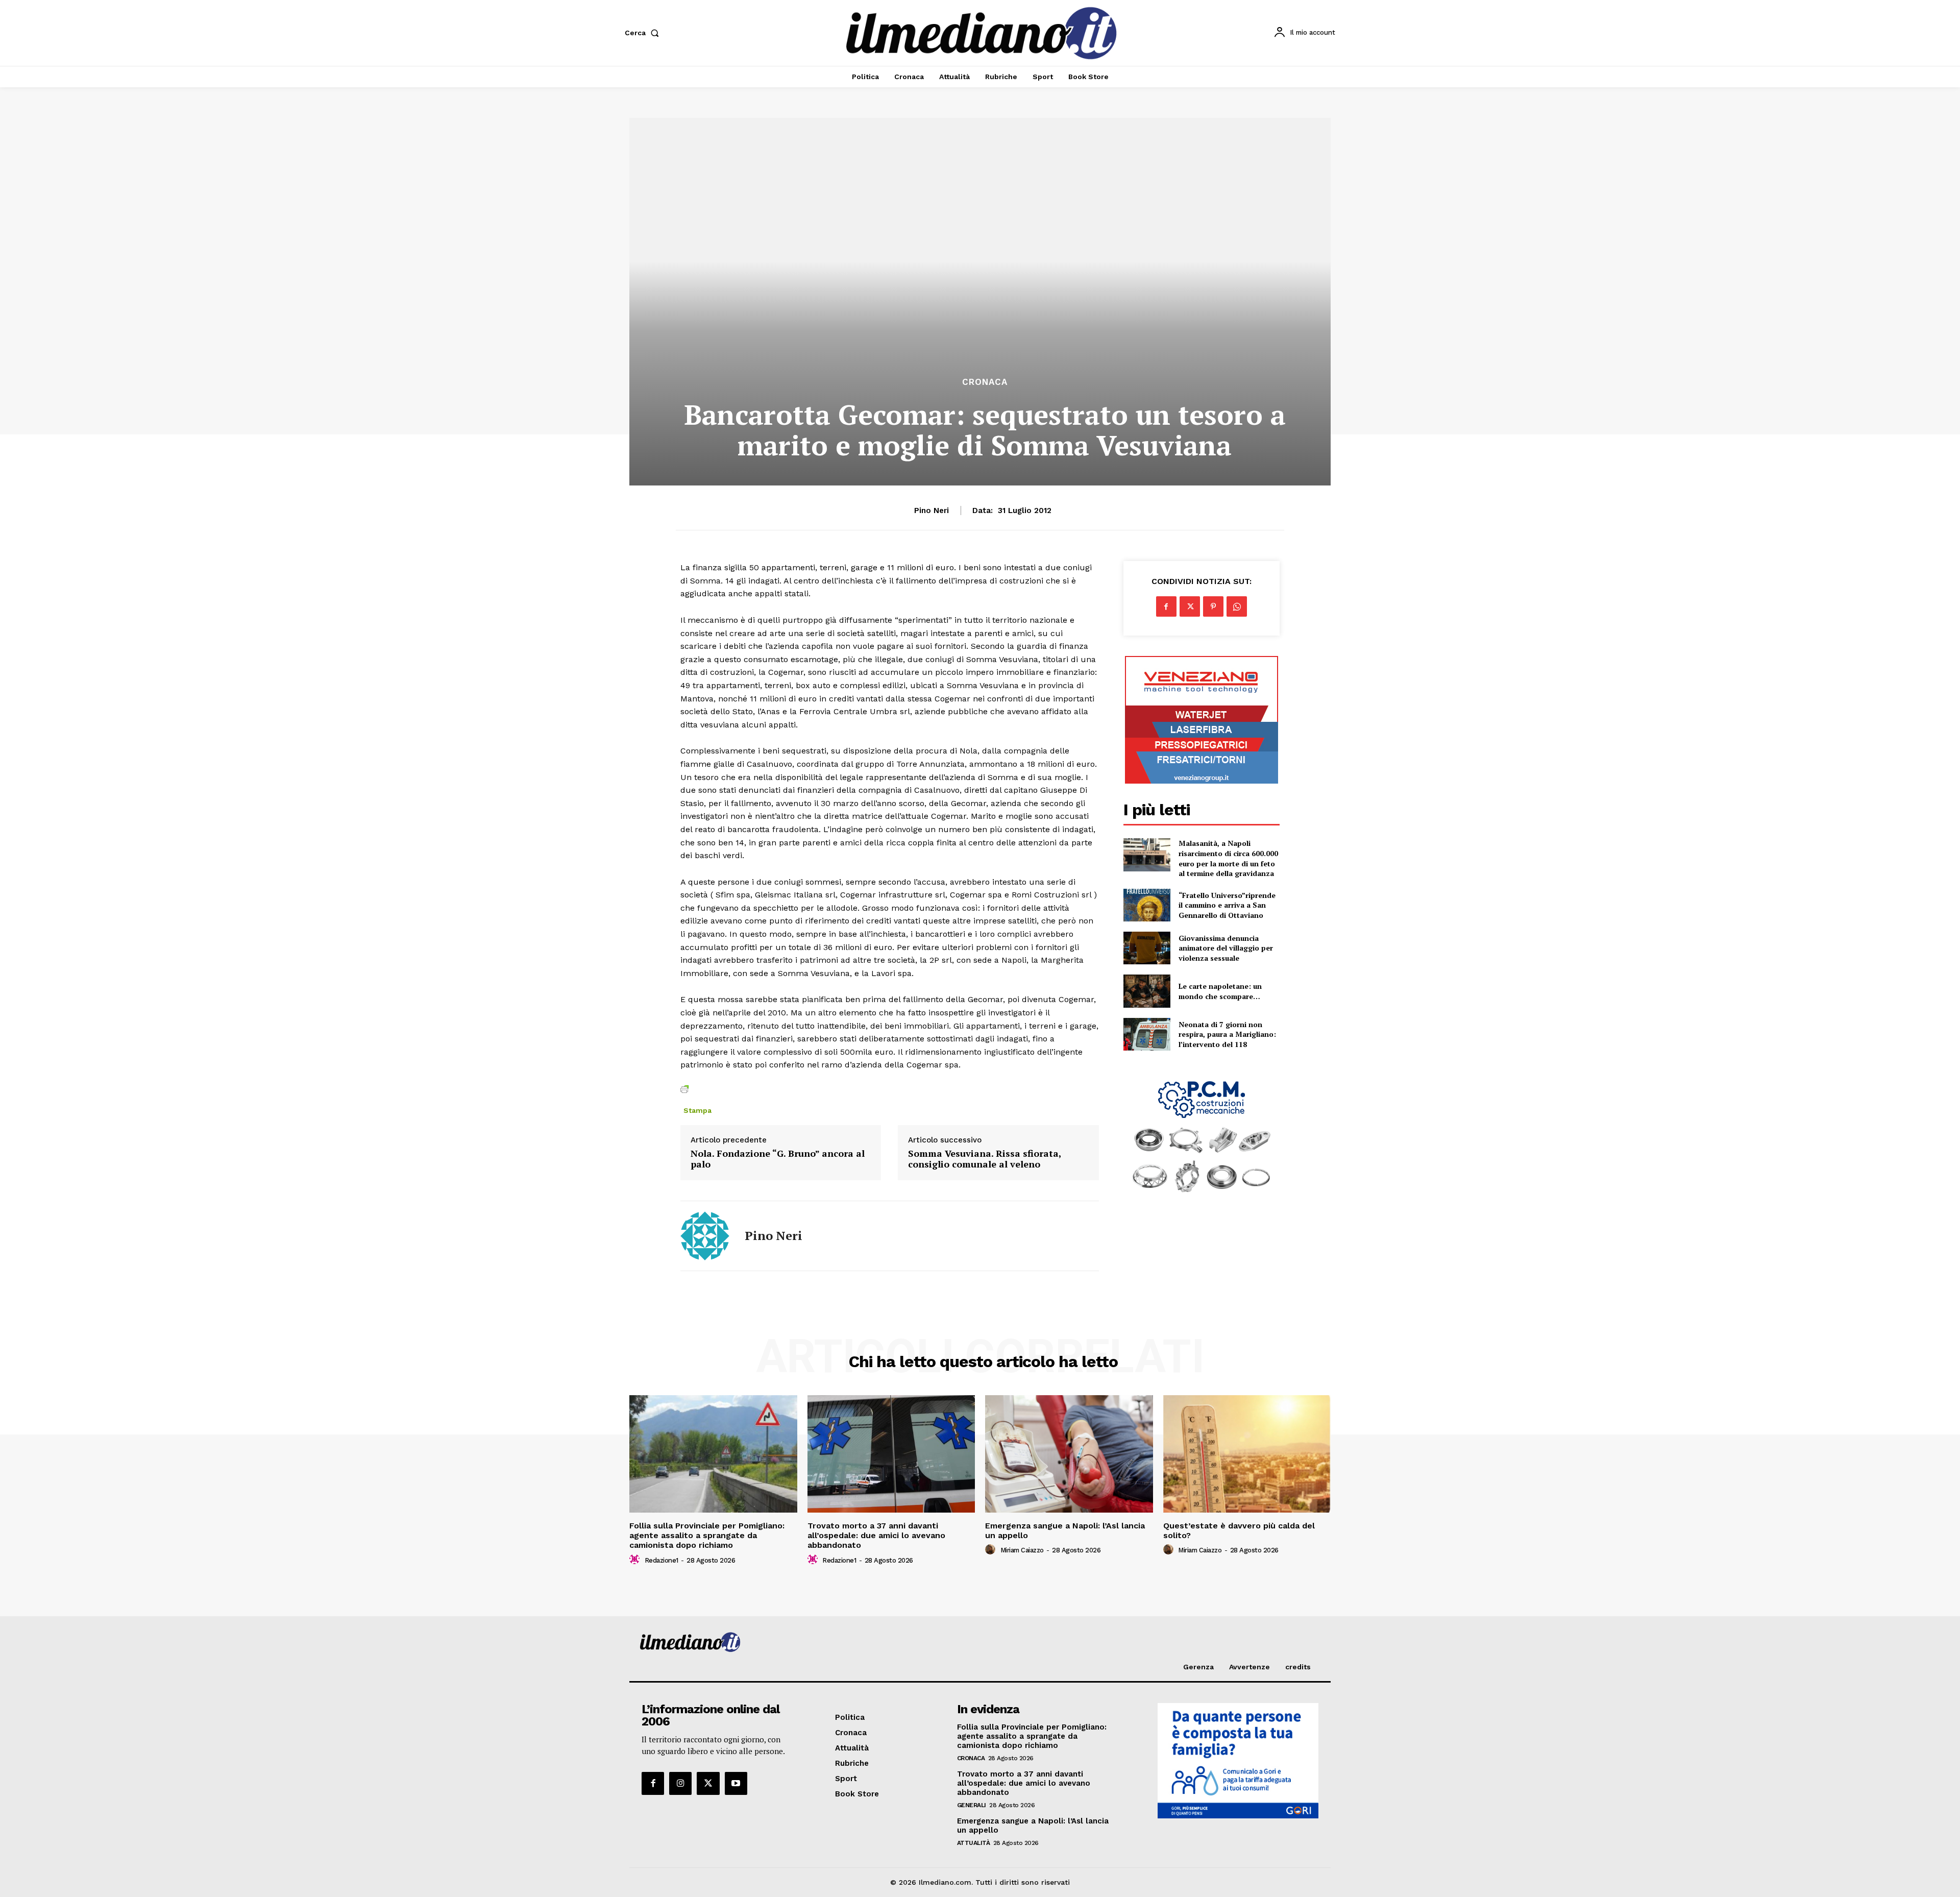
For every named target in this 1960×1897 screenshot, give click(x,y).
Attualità (974, 1843)
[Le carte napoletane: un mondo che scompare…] (1147, 991)
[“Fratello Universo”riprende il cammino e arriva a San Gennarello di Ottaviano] (1147, 905)
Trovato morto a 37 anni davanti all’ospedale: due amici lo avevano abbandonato (876, 1535)
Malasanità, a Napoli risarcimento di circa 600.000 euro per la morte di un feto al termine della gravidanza (1228, 858)
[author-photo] (636, 1560)
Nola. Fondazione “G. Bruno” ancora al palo (778, 1159)
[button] (644, 33)
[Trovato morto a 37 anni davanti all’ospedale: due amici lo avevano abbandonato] (891, 1454)
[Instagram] (680, 1783)
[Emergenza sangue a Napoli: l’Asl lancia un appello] (1069, 1454)
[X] (1190, 606)
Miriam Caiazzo (1022, 1550)
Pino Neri (932, 510)
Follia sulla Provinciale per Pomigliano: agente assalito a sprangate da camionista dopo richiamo (707, 1535)
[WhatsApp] (1237, 606)
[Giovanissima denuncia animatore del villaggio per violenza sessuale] (1147, 948)
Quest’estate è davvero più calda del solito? (1239, 1530)
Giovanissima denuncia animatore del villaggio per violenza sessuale (1226, 948)
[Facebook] (1166, 606)
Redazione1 (661, 1560)
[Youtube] (736, 1783)
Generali (972, 1805)
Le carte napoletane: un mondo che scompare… (1220, 991)
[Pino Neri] (705, 1236)
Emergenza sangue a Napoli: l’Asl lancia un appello (1065, 1530)
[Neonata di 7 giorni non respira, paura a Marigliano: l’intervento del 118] (1147, 1034)
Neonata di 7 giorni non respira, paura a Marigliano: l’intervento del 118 (1227, 1034)
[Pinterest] (1213, 606)
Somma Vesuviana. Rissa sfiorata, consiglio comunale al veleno (985, 1159)
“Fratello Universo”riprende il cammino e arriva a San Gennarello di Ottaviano (1227, 905)
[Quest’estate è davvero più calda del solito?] (1247, 1454)
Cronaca (985, 382)
